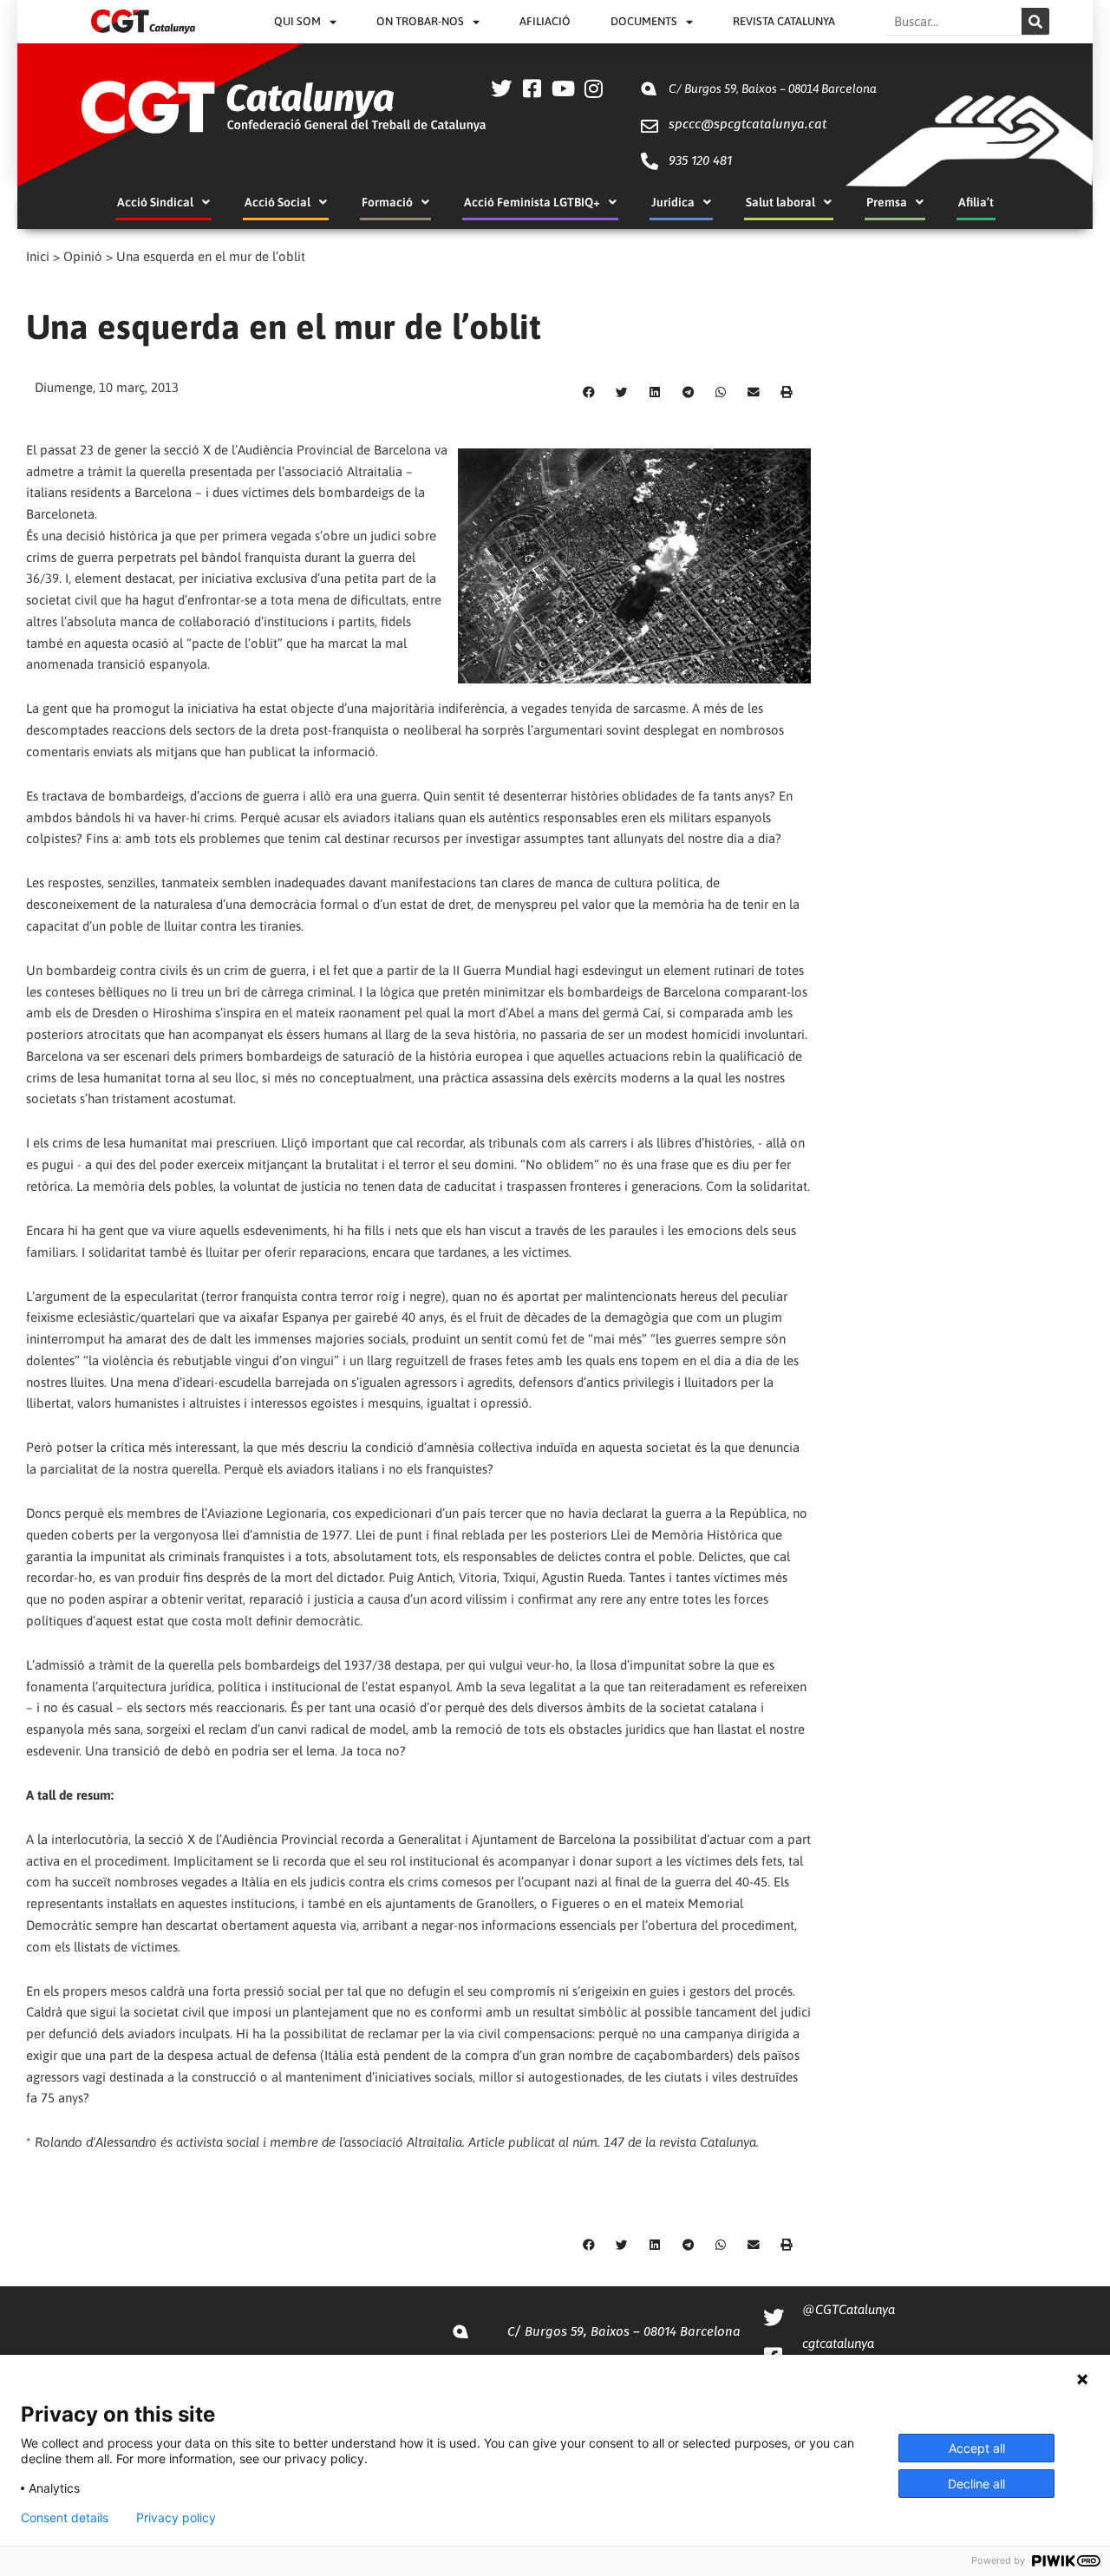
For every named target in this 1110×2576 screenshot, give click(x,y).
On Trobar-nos (420, 21)
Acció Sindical (155, 202)
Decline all (976, 2484)
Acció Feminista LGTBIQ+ (532, 202)
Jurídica (673, 202)
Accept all (977, 2448)
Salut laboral (780, 202)
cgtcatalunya (838, 2343)
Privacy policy (176, 2518)
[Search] (1035, 21)
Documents (644, 21)
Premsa (887, 202)
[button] (589, 393)
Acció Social (277, 202)
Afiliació (545, 21)
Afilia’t (976, 202)
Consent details (65, 2518)
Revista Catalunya (784, 21)
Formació (387, 202)
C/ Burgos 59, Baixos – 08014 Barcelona (773, 88)
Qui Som (297, 21)
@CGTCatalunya (849, 2309)
